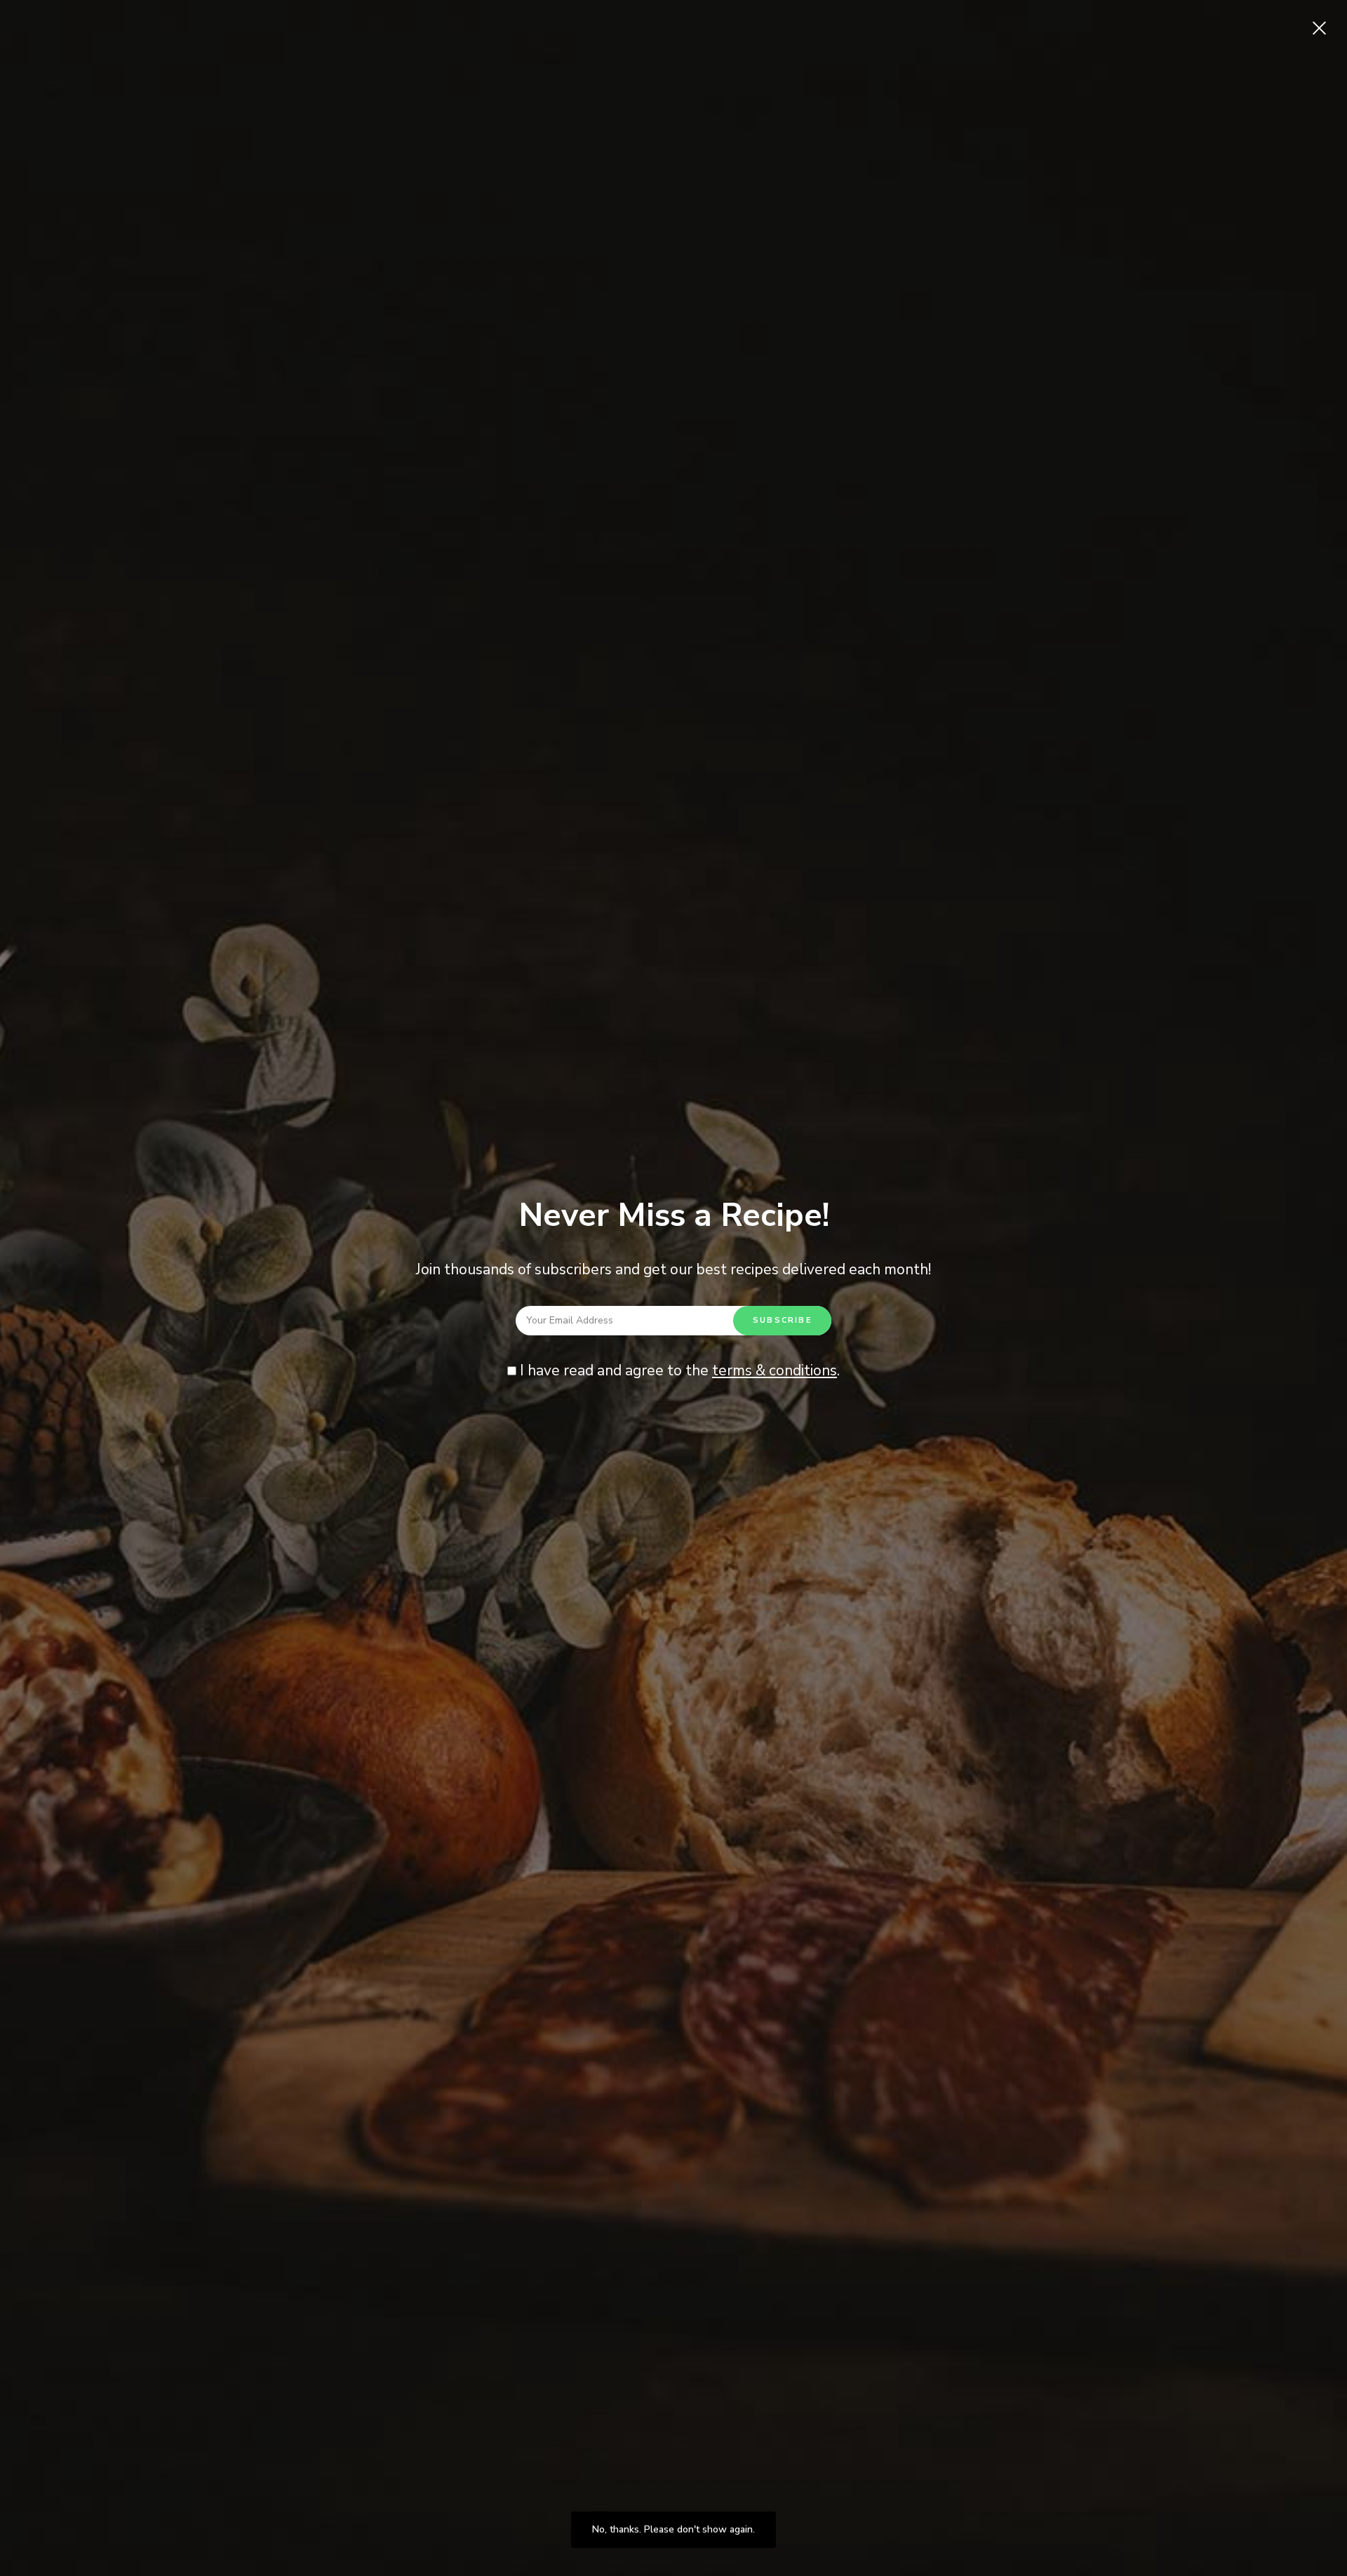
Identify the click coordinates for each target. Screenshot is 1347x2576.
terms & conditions (775, 1370)
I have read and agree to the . (678, 1370)
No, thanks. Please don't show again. (673, 2529)
